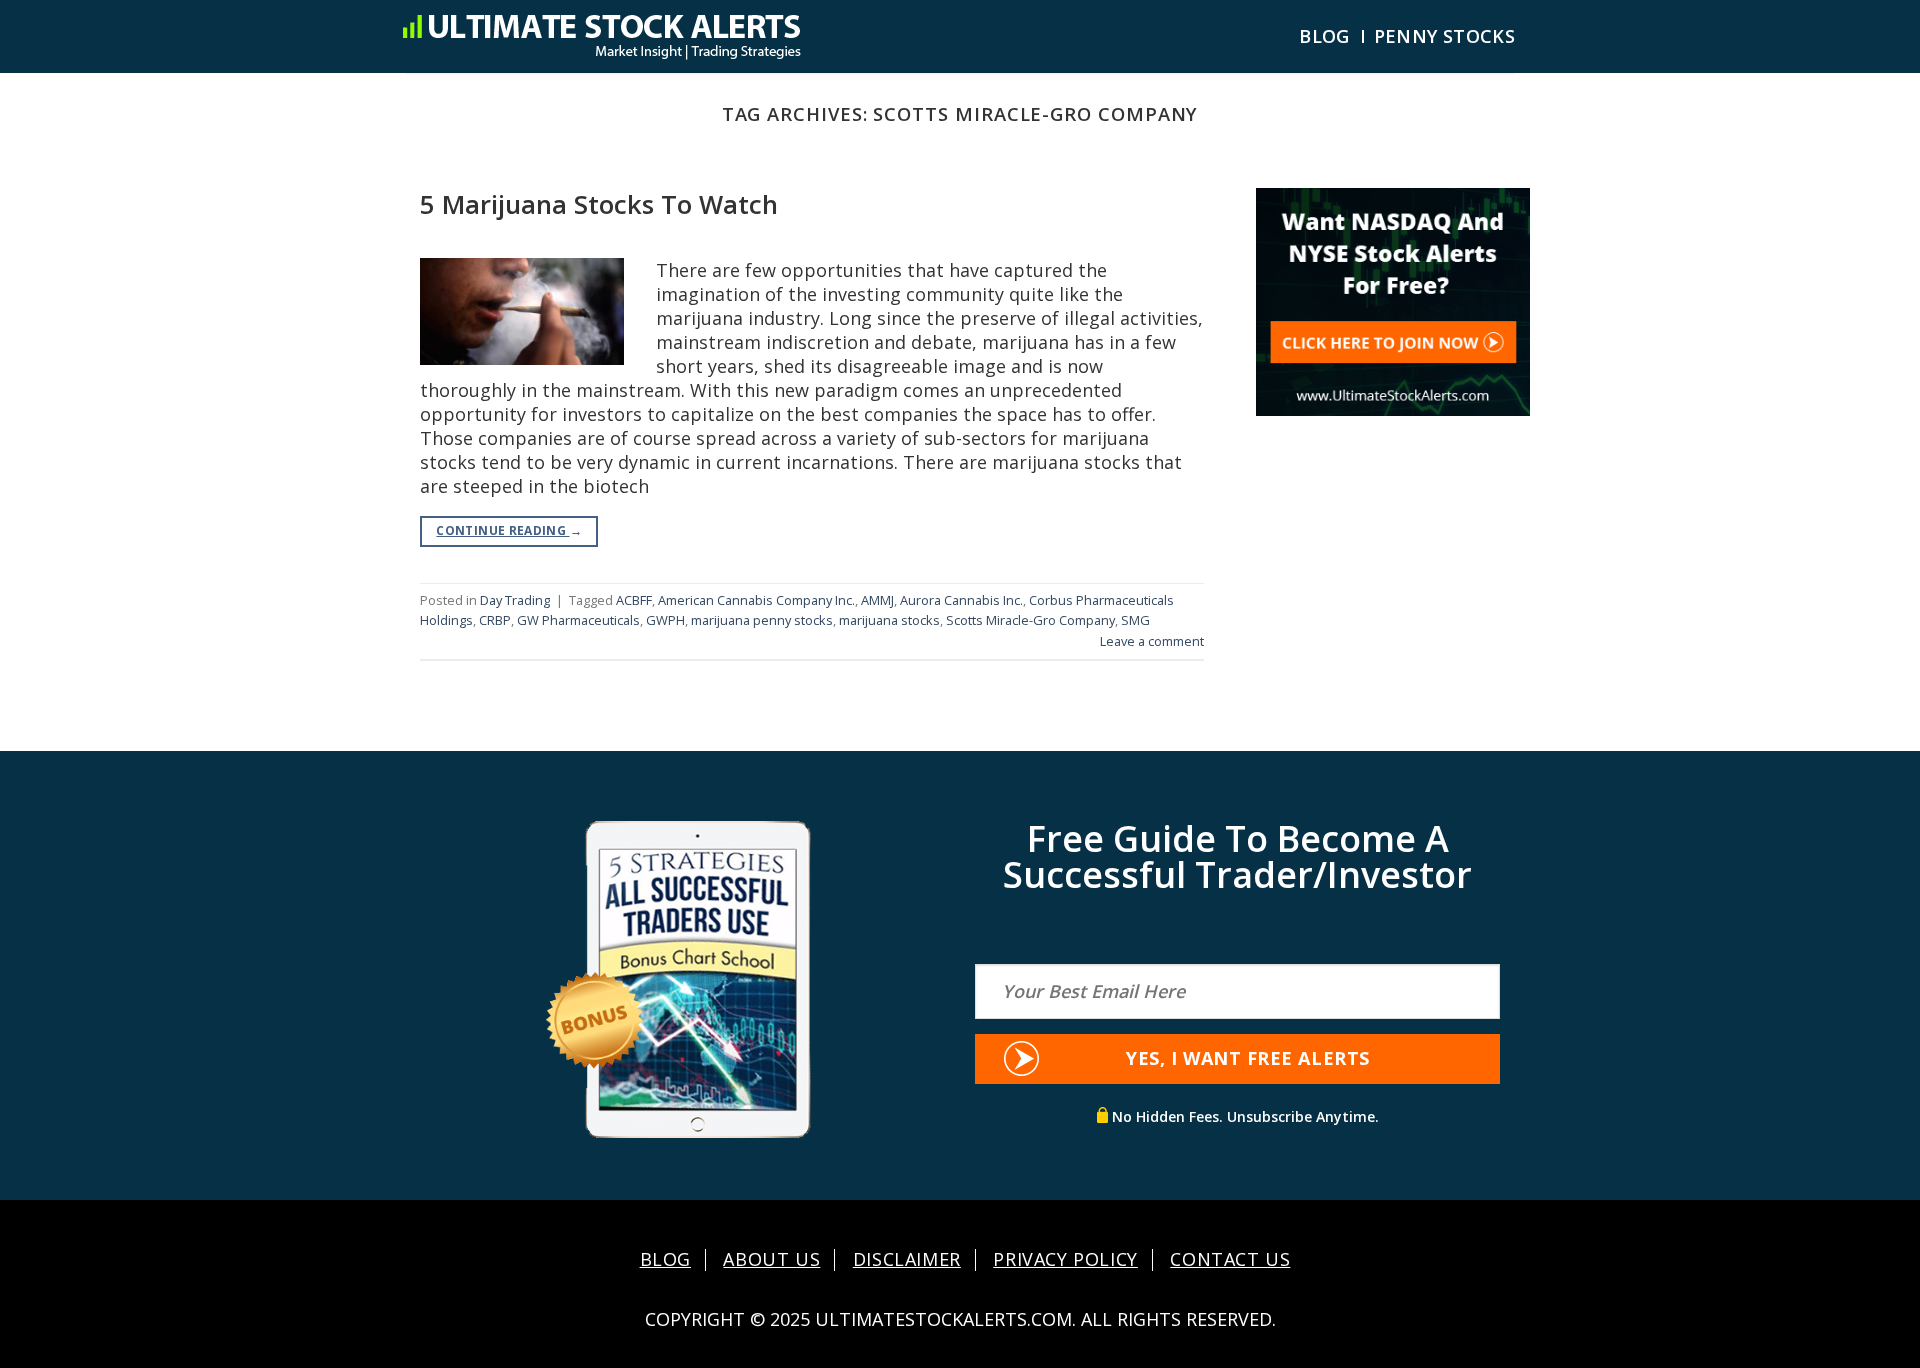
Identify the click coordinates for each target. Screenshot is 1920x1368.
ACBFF (634, 600)
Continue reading (509, 530)
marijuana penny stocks (762, 620)
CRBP (495, 620)
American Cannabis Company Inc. (756, 600)
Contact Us (1230, 1260)
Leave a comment (1152, 641)
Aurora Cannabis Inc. (961, 600)
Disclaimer (907, 1260)
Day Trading (515, 600)
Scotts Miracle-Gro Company (1030, 620)
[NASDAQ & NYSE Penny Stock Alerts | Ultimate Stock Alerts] (601, 36)
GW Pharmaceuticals (578, 620)
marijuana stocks (889, 620)
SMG (1135, 620)
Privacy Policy (1065, 1260)
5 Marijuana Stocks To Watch (599, 204)
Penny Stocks (1444, 36)
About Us (771, 1260)
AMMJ (877, 600)
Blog (1324, 36)
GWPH (665, 620)
